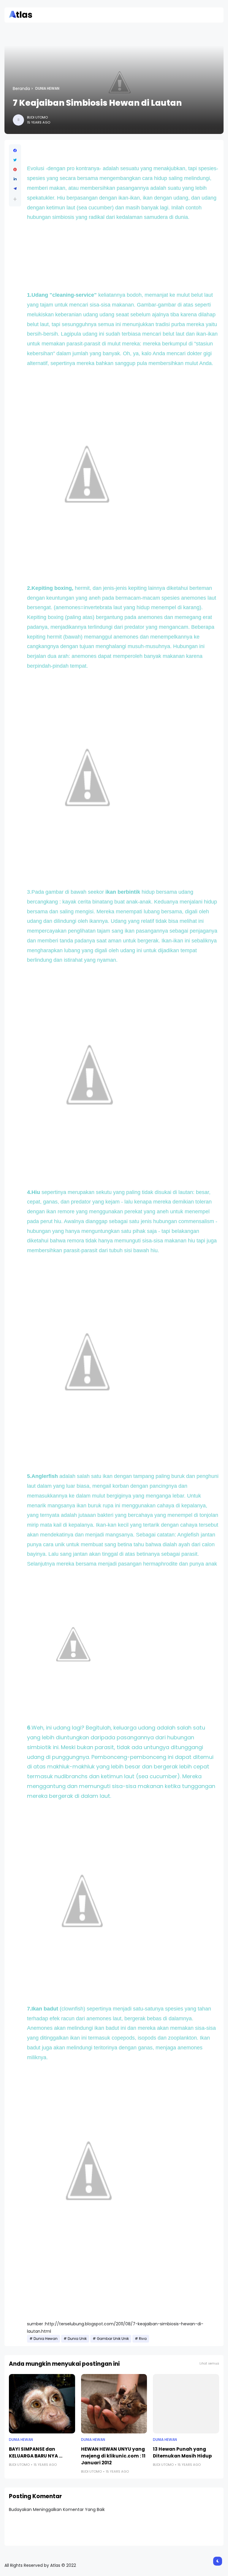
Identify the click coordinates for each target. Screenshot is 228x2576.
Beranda (21, 89)
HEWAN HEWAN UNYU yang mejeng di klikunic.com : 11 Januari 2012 (113, 2456)
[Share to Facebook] (15, 151)
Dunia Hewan (47, 89)
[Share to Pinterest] (15, 170)
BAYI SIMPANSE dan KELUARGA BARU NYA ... (36, 2452)
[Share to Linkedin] (15, 179)
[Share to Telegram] (15, 189)
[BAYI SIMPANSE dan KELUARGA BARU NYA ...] (42, 2404)
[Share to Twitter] (15, 160)
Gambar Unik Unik (113, 2339)
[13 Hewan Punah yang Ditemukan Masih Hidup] (186, 2404)
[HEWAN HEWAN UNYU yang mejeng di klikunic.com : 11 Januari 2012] (114, 2404)
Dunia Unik (77, 2339)
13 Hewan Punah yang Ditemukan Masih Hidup (182, 2452)
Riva (143, 2339)
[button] (15, 199)
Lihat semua (209, 2363)
